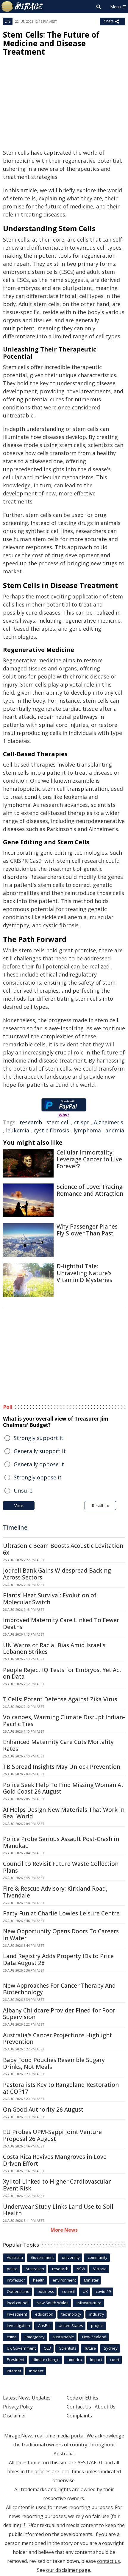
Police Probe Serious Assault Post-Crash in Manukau (61, 1842)
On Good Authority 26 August (43, 2110)
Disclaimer (15, 2416)
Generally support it (40, 1451)
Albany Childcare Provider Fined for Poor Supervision (59, 2014)
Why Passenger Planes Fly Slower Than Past (87, 1230)
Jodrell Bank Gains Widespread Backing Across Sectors (57, 1574)
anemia (115, 1130)
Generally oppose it (39, 1464)
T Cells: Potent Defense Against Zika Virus (60, 1699)
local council (18, 2303)
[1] (24, 2524)
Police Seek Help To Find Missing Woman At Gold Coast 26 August (63, 1788)
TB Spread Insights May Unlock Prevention (62, 1767)
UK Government (21, 2348)
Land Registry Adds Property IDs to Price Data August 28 (58, 1959)
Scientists (68, 2348)
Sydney (111, 2348)
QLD (47, 2348)
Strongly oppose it (38, 1477)
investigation (18, 2325)
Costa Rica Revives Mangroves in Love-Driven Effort (56, 2160)
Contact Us (79, 2407)
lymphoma (87, 1130)
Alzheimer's (109, 1122)
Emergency (35, 2337)
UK (85, 2291)
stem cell (58, 1122)
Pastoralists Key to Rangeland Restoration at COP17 (61, 2088)
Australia (15, 2257)
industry (97, 2314)
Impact (96, 2359)
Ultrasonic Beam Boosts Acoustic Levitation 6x (63, 1549)
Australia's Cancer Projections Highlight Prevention (57, 2039)
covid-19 (103, 2291)
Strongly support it (39, 1438)
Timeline (15, 1527)
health (39, 2280)
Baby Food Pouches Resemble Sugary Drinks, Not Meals (54, 2063)
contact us (109, 2561)
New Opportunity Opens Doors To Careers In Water (61, 1935)
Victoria (100, 2269)
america (75, 2359)
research (31, 1122)
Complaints (79, 2416)
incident (36, 2371)
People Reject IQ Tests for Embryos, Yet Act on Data (62, 1673)
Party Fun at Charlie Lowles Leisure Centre (61, 1913)
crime (12, 2337)
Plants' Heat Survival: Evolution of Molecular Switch (50, 1599)
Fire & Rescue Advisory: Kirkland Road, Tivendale (55, 1892)
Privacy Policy (18, 2407)
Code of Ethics (82, 2398)
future (90, 2348)
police (12, 2269)
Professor (16, 2280)
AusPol (44, 2325)
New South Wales (53, 2303)
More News (64, 2230)
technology (71, 2314)
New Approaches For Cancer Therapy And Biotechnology (59, 1989)
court (115, 2359)
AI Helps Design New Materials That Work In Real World (64, 1813)
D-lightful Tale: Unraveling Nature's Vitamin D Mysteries (84, 1273)
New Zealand (94, 2337)
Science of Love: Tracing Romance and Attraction (90, 1190)
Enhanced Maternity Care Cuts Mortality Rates (58, 1745)
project (97, 2325)
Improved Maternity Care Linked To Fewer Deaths (61, 1624)
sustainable (63, 2337)
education (44, 2314)
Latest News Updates (27, 2398)
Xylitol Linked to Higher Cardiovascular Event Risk (57, 2185)
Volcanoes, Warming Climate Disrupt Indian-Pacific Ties (64, 1721)
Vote (19, 1506)
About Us (105, 2407)
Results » (100, 1506)
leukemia (18, 1130)
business (46, 2291)
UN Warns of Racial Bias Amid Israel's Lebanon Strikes (54, 1649)
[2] (30, 2524)
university (71, 2257)
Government (42, 2257)
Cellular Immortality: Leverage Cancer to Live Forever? (89, 1159)
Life (8, 21)
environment (64, 2280)
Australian (35, 2269)
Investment (17, 2314)
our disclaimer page (68, 2570)
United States (71, 2325)
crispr (82, 1122)
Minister (91, 2280)
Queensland (18, 2291)
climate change (46, 2359)
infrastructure (89, 2303)
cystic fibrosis (51, 1130)
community (98, 2257)
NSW (81, 2269)
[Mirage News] (22, 7)
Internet (14, 2371)
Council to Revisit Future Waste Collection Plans (61, 1867)
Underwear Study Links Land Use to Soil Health (58, 2210)
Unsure (23, 1490)
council (68, 2291)
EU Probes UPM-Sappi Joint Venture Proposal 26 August (52, 2135)
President (16, 2359)
